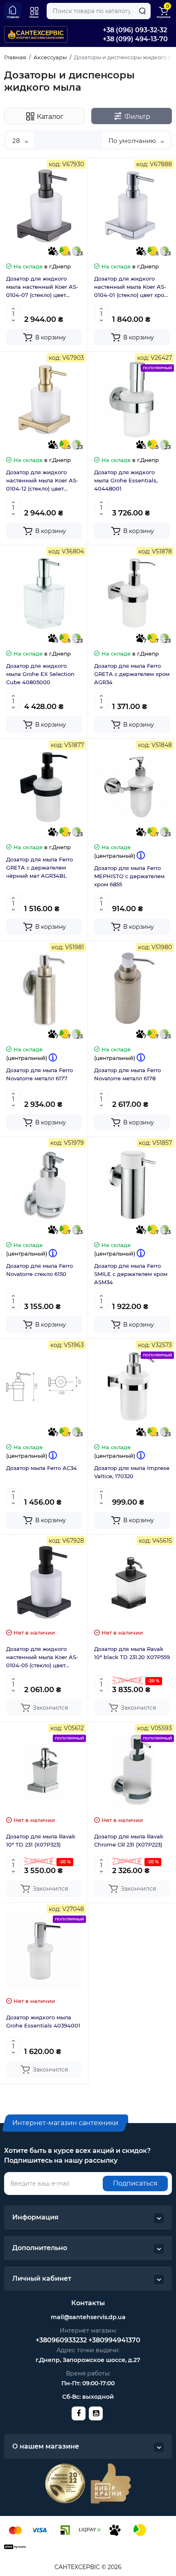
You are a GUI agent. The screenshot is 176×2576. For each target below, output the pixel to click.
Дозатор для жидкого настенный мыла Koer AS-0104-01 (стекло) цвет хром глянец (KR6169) (131, 287)
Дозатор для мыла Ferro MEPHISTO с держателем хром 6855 (129, 876)
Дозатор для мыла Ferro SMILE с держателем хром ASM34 (131, 1274)
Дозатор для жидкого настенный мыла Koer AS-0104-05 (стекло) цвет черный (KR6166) (42, 1657)
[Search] (142, 11)
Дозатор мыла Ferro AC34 (42, 1468)
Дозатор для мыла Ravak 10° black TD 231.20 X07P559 (132, 1653)
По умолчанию (133, 141)
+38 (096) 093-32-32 (135, 30)
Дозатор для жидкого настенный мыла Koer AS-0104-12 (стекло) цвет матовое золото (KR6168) (42, 481)
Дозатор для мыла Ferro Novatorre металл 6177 (39, 1074)
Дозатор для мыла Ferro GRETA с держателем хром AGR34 (132, 674)
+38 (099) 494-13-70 (135, 39)
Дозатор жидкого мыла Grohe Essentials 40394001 (43, 2021)
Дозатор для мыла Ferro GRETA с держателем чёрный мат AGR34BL (39, 868)
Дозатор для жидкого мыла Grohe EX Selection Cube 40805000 (40, 674)
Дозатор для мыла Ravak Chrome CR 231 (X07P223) (129, 1840)
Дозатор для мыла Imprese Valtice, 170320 (132, 1472)
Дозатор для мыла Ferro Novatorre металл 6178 (127, 1074)
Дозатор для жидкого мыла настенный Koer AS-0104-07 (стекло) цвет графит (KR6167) (42, 287)
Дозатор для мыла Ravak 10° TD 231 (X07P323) (41, 1840)
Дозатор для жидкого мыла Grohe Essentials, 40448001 (126, 480)
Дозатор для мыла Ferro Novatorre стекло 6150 (39, 1270)
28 (17, 141)
